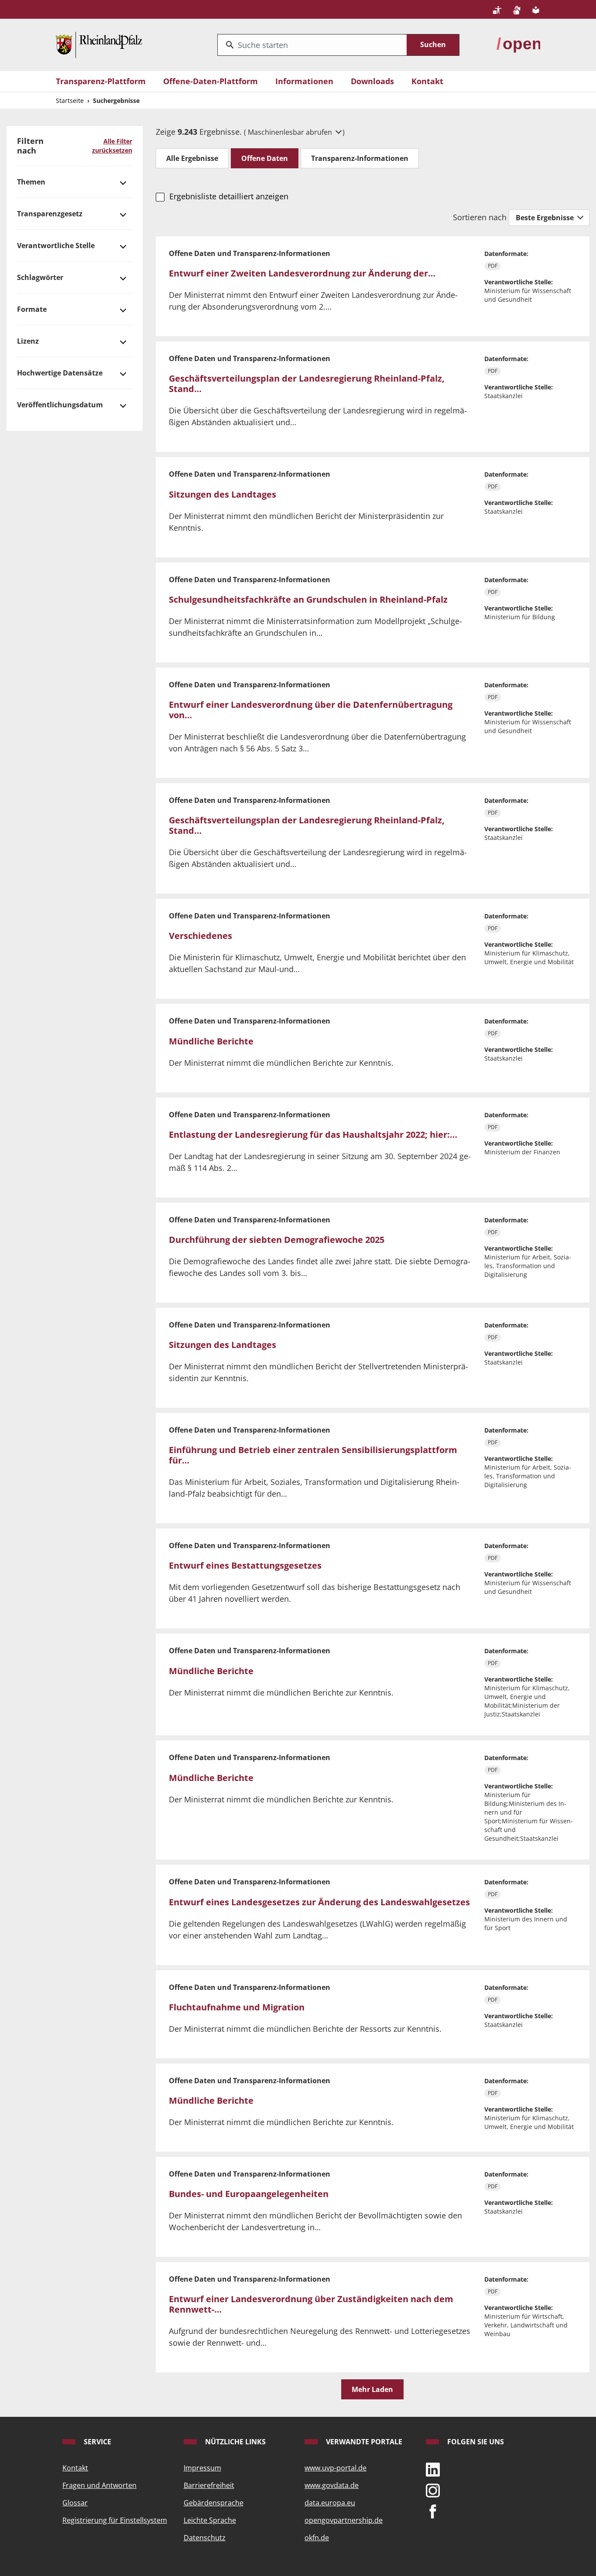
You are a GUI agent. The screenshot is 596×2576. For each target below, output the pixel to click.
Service (97, 2442)
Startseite (70, 101)
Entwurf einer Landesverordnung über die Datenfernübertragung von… (311, 710)
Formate (32, 309)
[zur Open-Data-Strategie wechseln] (518, 44)
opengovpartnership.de (344, 2520)
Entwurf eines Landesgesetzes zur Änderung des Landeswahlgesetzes (319, 1902)
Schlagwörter (40, 277)
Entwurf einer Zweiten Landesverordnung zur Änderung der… (302, 273)
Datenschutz (205, 2538)
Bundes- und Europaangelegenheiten (249, 2194)
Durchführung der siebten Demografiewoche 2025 (277, 1240)
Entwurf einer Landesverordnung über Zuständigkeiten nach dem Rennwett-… (311, 2304)
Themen (31, 182)
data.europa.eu (330, 2503)
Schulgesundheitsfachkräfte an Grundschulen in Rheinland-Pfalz (308, 599)
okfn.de (317, 2538)
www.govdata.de (332, 2485)
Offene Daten (265, 158)
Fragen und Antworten (99, 2485)
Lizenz (28, 341)
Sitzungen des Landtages (223, 494)
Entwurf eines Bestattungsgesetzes (245, 1565)
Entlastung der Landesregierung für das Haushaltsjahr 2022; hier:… (313, 1134)
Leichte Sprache (210, 2520)
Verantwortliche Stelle (56, 246)
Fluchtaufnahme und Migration (237, 2007)
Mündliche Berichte (211, 1041)
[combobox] (312, 45)
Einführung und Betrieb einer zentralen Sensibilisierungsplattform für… (313, 1455)
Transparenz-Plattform (101, 81)
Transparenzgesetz (50, 214)
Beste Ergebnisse (546, 218)
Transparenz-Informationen (360, 158)
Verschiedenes (200, 936)
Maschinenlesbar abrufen (291, 132)
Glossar (75, 2503)
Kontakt (427, 81)
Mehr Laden (372, 2389)
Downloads (372, 81)
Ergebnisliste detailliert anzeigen (229, 196)
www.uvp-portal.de (336, 2468)
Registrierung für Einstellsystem (115, 2520)
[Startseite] (99, 44)
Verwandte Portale (363, 2442)
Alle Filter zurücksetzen (112, 146)
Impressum (202, 2468)
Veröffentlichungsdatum (60, 405)
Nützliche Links (235, 2442)
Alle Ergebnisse (192, 158)
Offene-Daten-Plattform (211, 81)
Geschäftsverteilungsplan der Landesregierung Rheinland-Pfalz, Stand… (307, 384)
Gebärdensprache (214, 2503)
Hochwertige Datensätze (60, 373)
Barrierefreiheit (209, 2485)
